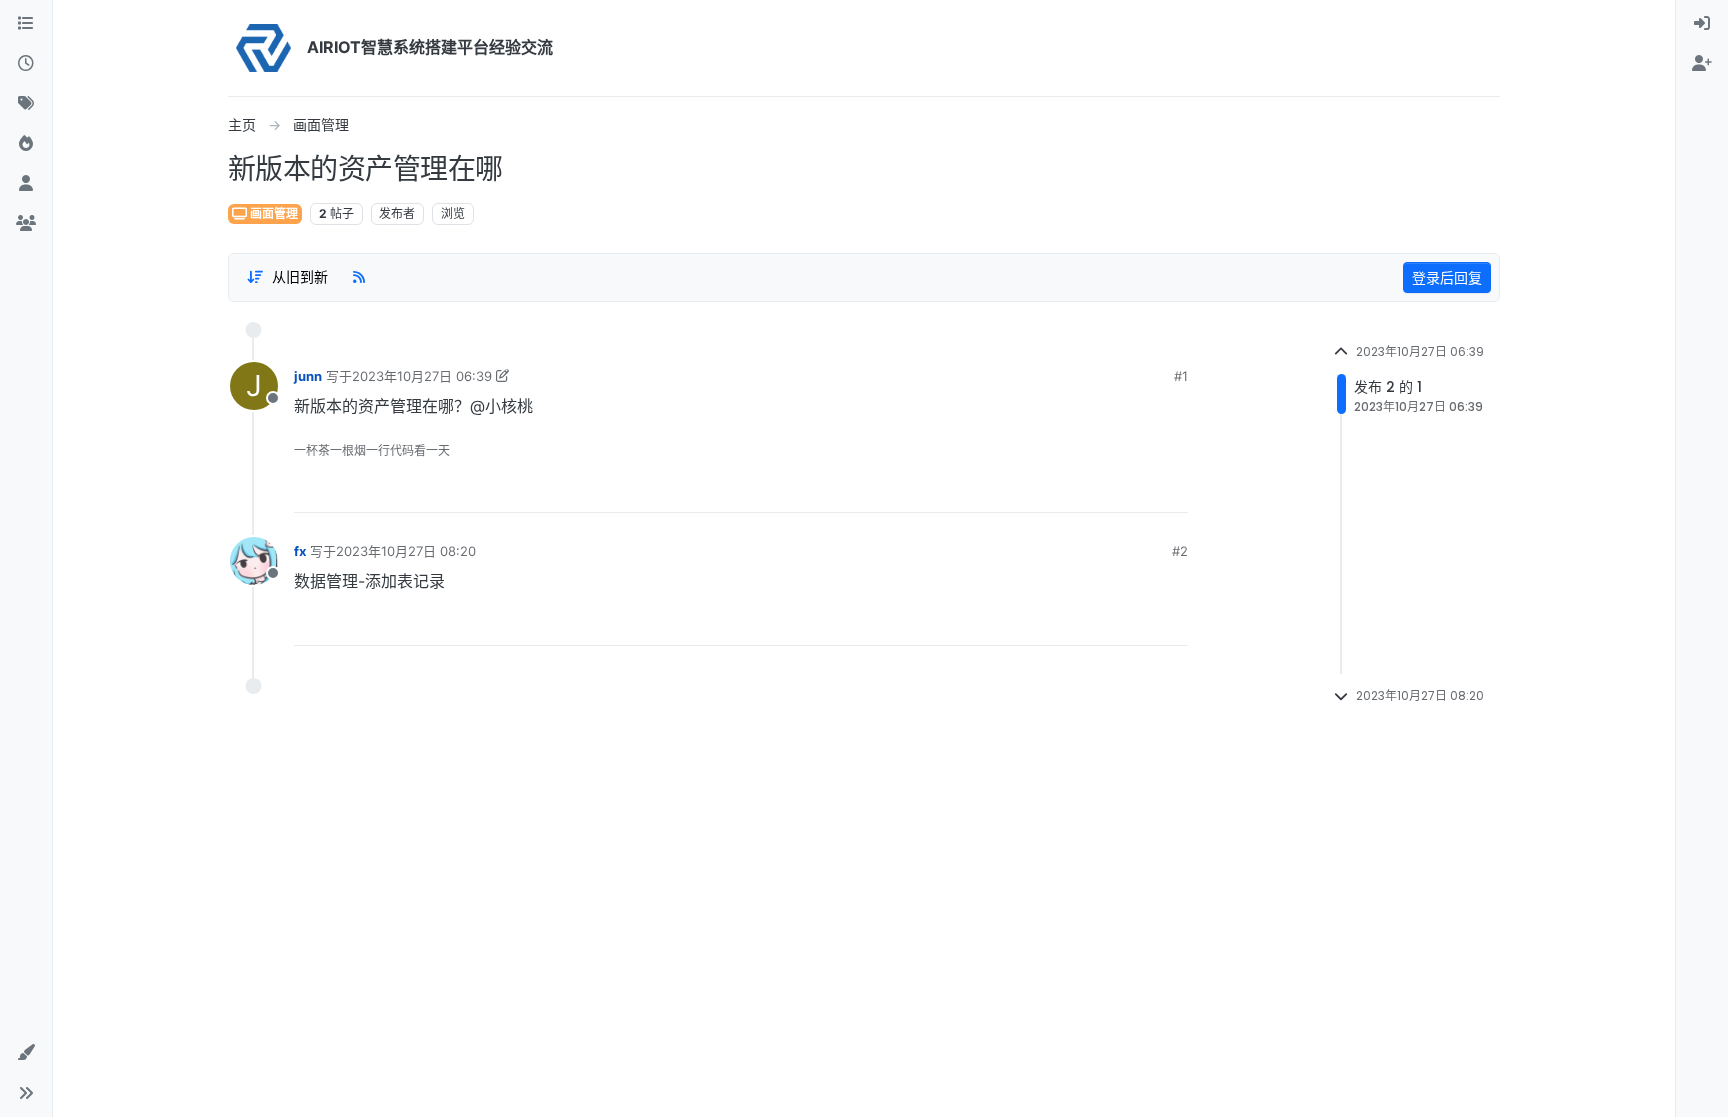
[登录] (1702, 24)
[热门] (26, 144)
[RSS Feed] (359, 277)
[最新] (26, 64)
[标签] (26, 104)
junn (308, 376)
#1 (1181, 376)
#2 (1180, 551)
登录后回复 (1447, 277)
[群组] (26, 224)
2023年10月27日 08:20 (406, 551)
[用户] (26, 184)
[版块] (26, 24)
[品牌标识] (263, 48)
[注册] (1702, 64)
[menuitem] (1702, 24)
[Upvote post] (1105, 490)
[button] (26, 1053)
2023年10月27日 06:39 (422, 376)
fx (300, 551)
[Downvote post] (1172, 490)
